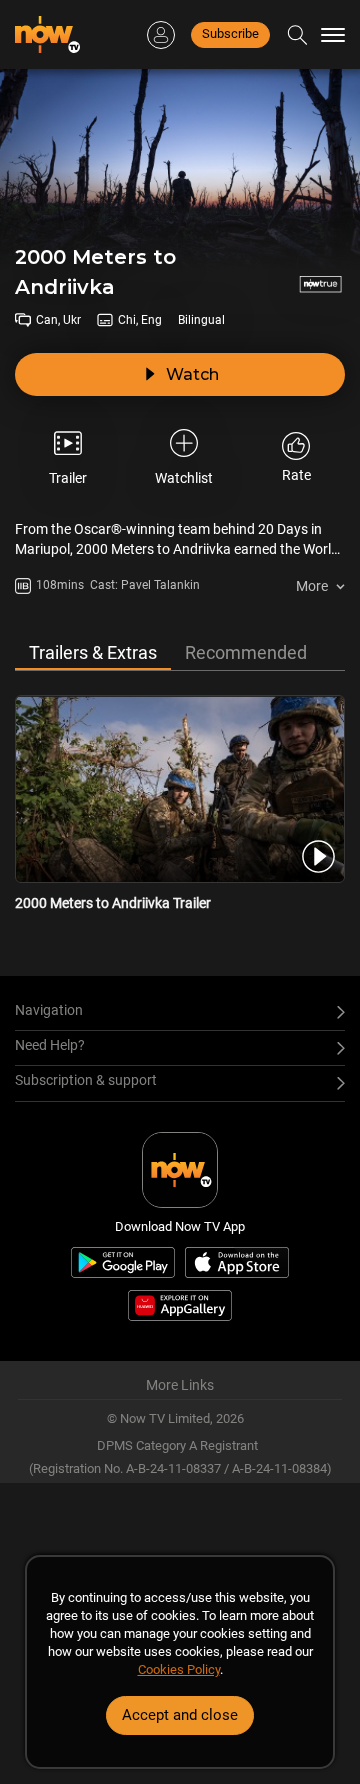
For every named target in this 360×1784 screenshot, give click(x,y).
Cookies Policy (179, 1669)
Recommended (246, 652)
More (312, 586)
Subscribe (230, 33)
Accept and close (180, 1715)
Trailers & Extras (93, 652)
